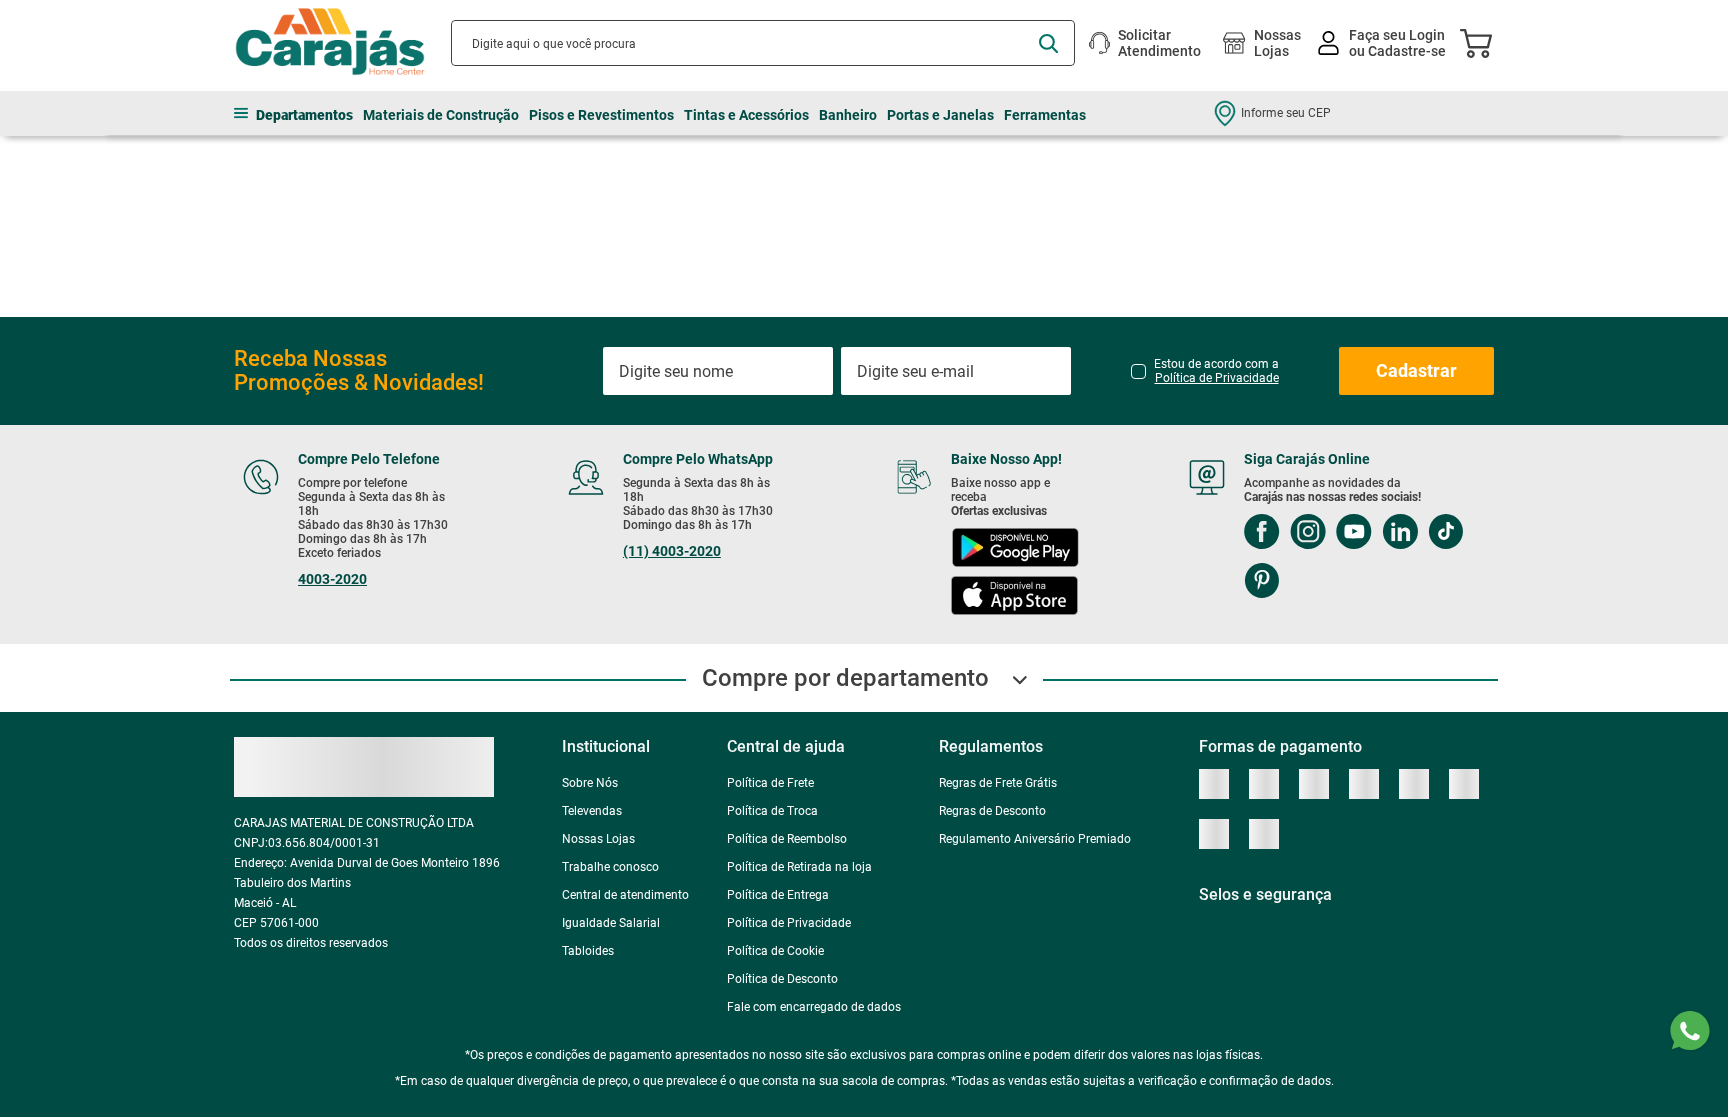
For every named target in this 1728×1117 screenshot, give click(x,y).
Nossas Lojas (1277, 43)
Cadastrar (1416, 342)
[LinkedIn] (1400, 505)
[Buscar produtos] (1048, 43)
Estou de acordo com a (1216, 343)
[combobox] (763, 43)
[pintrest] (1261, 554)
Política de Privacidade (1217, 350)
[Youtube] (1354, 505)
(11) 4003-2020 (672, 523)
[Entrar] (1383, 43)
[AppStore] (1014, 569)
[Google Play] (1015, 521)
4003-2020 (332, 551)
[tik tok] (1445, 505)
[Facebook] (1262, 505)
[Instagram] (1308, 505)
